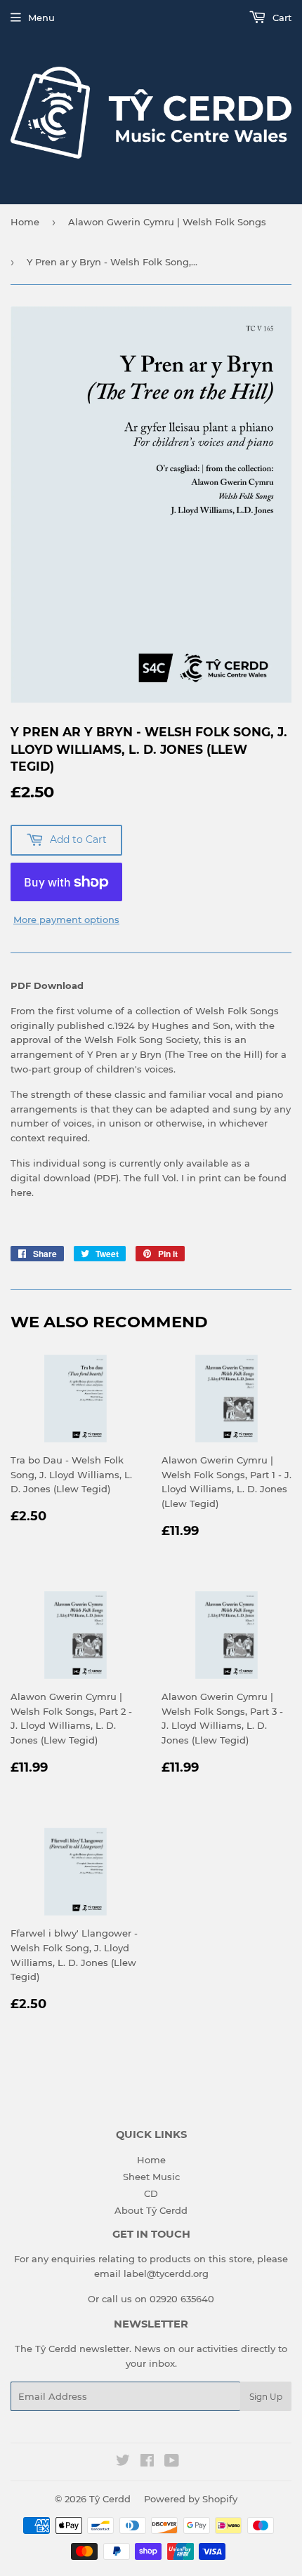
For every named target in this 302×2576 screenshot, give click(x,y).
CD (151, 2193)
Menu (41, 18)
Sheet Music (151, 2177)
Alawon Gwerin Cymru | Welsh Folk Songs (167, 222)
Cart (281, 18)
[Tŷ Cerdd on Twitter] (123, 2462)
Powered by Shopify (191, 2499)
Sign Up (266, 2397)
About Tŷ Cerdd (151, 2210)
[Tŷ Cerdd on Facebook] (147, 2462)
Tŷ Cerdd (110, 2499)
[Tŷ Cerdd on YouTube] (172, 2462)
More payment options (66, 919)
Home (25, 222)
